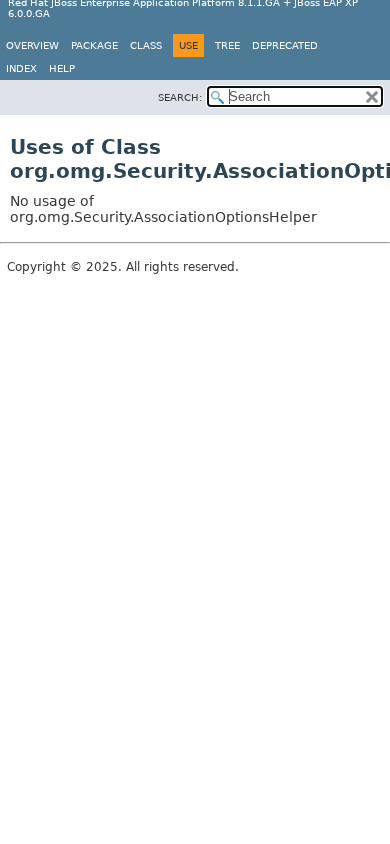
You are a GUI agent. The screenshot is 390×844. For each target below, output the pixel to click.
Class (146, 45)
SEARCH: (180, 97)
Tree (227, 45)
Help (62, 68)
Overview (32, 45)
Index (21, 68)
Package (94, 45)
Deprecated (285, 45)
